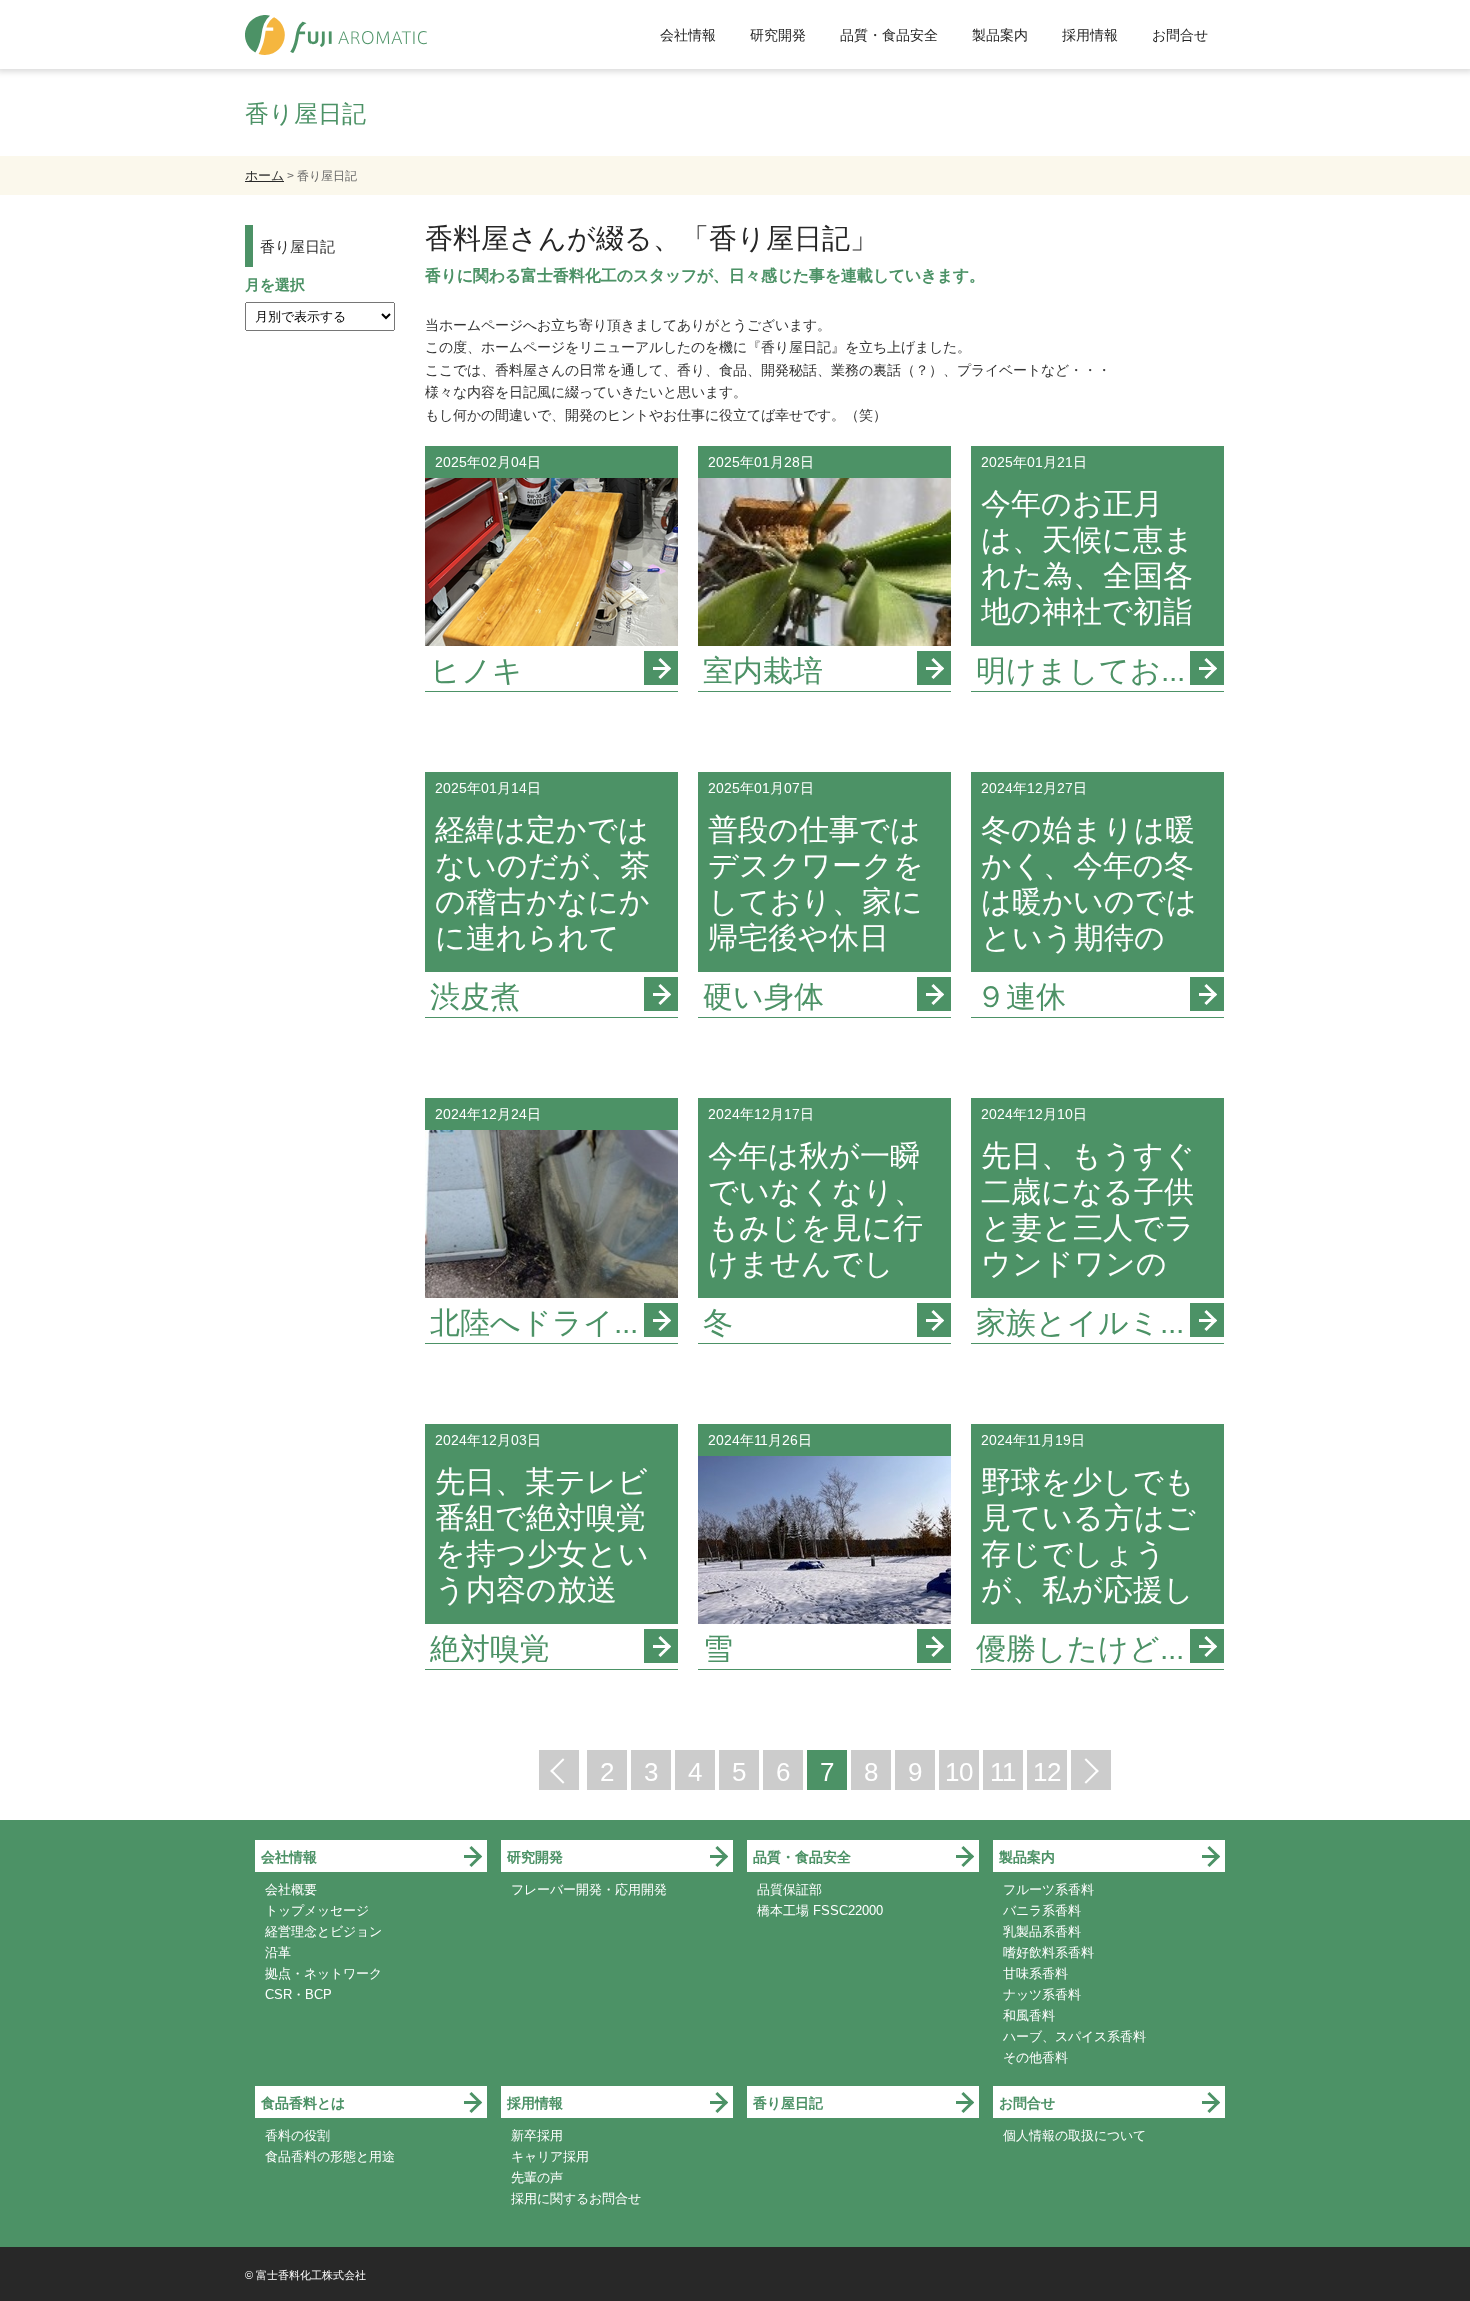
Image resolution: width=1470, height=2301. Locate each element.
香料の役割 (297, 2135)
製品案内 (1000, 35)
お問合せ (1180, 35)
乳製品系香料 (1042, 1931)
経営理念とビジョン (323, 1931)
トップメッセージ (317, 1910)
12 (1047, 1772)
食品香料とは (303, 2103)
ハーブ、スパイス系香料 (1074, 2036)
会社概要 (291, 1889)
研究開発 (778, 35)
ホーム (264, 175)
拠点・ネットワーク (323, 1973)
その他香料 (1035, 2057)
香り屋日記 (297, 246)
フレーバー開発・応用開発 (589, 1889)
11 (1003, 1772)
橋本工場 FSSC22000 (820, 1910)
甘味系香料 (1035, 1973)
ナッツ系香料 (1042, 1994)
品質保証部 (789, 1889)
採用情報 (1090, 35)
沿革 (278, 1952)
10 (959, 1772)
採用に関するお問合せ (576, 2198)
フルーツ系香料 (1048, 1889)
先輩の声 (537, 2177)
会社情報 (688, 35)
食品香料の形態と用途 (330, 2156)
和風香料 (1029, 2015)
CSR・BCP (298, 1994)
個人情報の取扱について (1074, 2135)
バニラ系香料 (1042, 1910)
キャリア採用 (550, 2156)
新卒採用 (537, 2135)
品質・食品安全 (889, 35)
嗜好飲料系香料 (1048, 1952)
